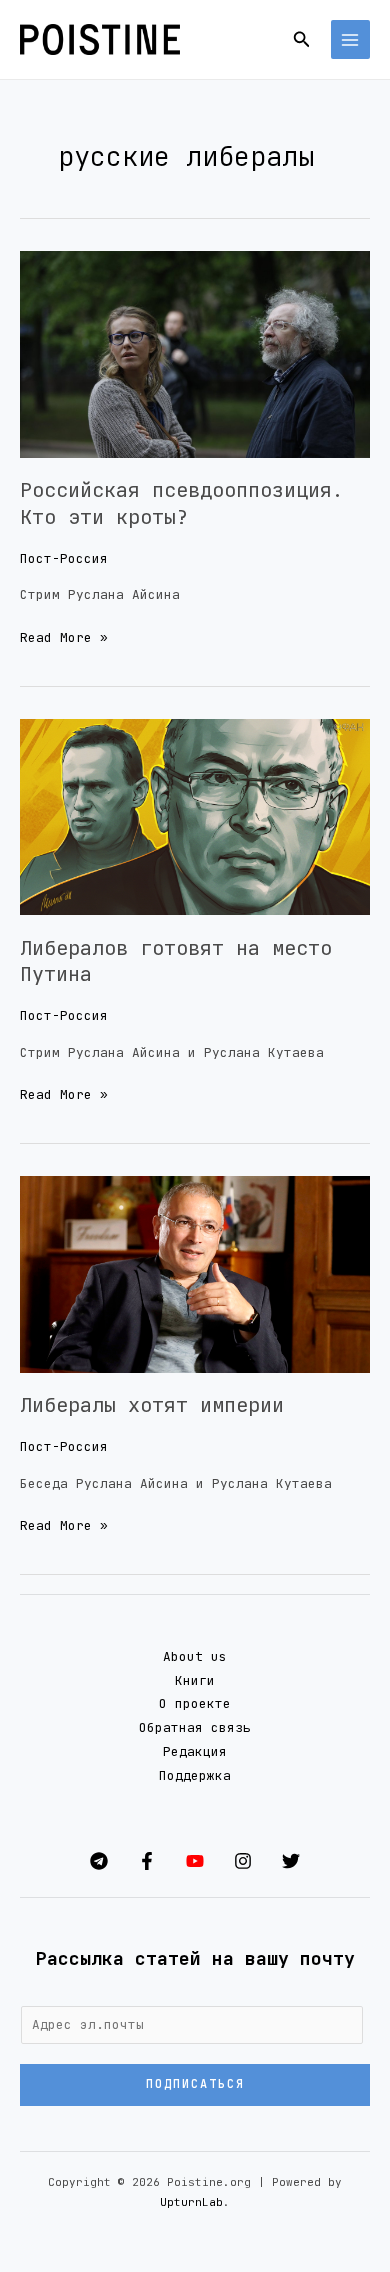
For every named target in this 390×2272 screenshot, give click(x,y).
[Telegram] (99, 1861)
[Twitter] (291, 1861)
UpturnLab (191, 2202)
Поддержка (195, 1775)
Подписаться (195, 2084)
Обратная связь (195, 1727)
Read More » (64, 636)
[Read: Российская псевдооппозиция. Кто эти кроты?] (195, 353)
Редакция (195, 1751)
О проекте (195, 1703)
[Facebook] (147, 1861)
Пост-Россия (64, 558)
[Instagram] (243, 1861)
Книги (195, 1680)
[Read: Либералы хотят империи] (195, 1273)
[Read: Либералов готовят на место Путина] (195, 816)
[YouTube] (195, 1861)
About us (195, 1656)
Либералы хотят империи (152, 1405)
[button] (302, 40)
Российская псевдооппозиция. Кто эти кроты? (182, 503)
